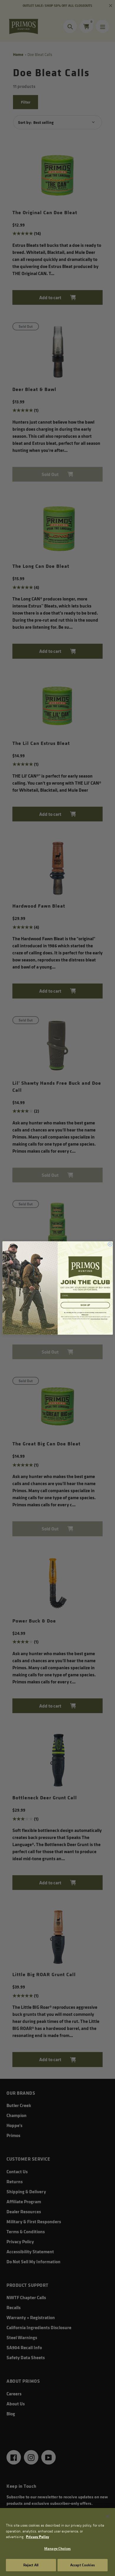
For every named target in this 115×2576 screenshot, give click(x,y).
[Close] (108, 2516)
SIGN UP (85, 1305)
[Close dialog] (110, 1244)
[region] (57, 2542)
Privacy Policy (37, 2537)
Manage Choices (57, 2548)
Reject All (31, 2565)
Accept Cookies (83, 2565)
